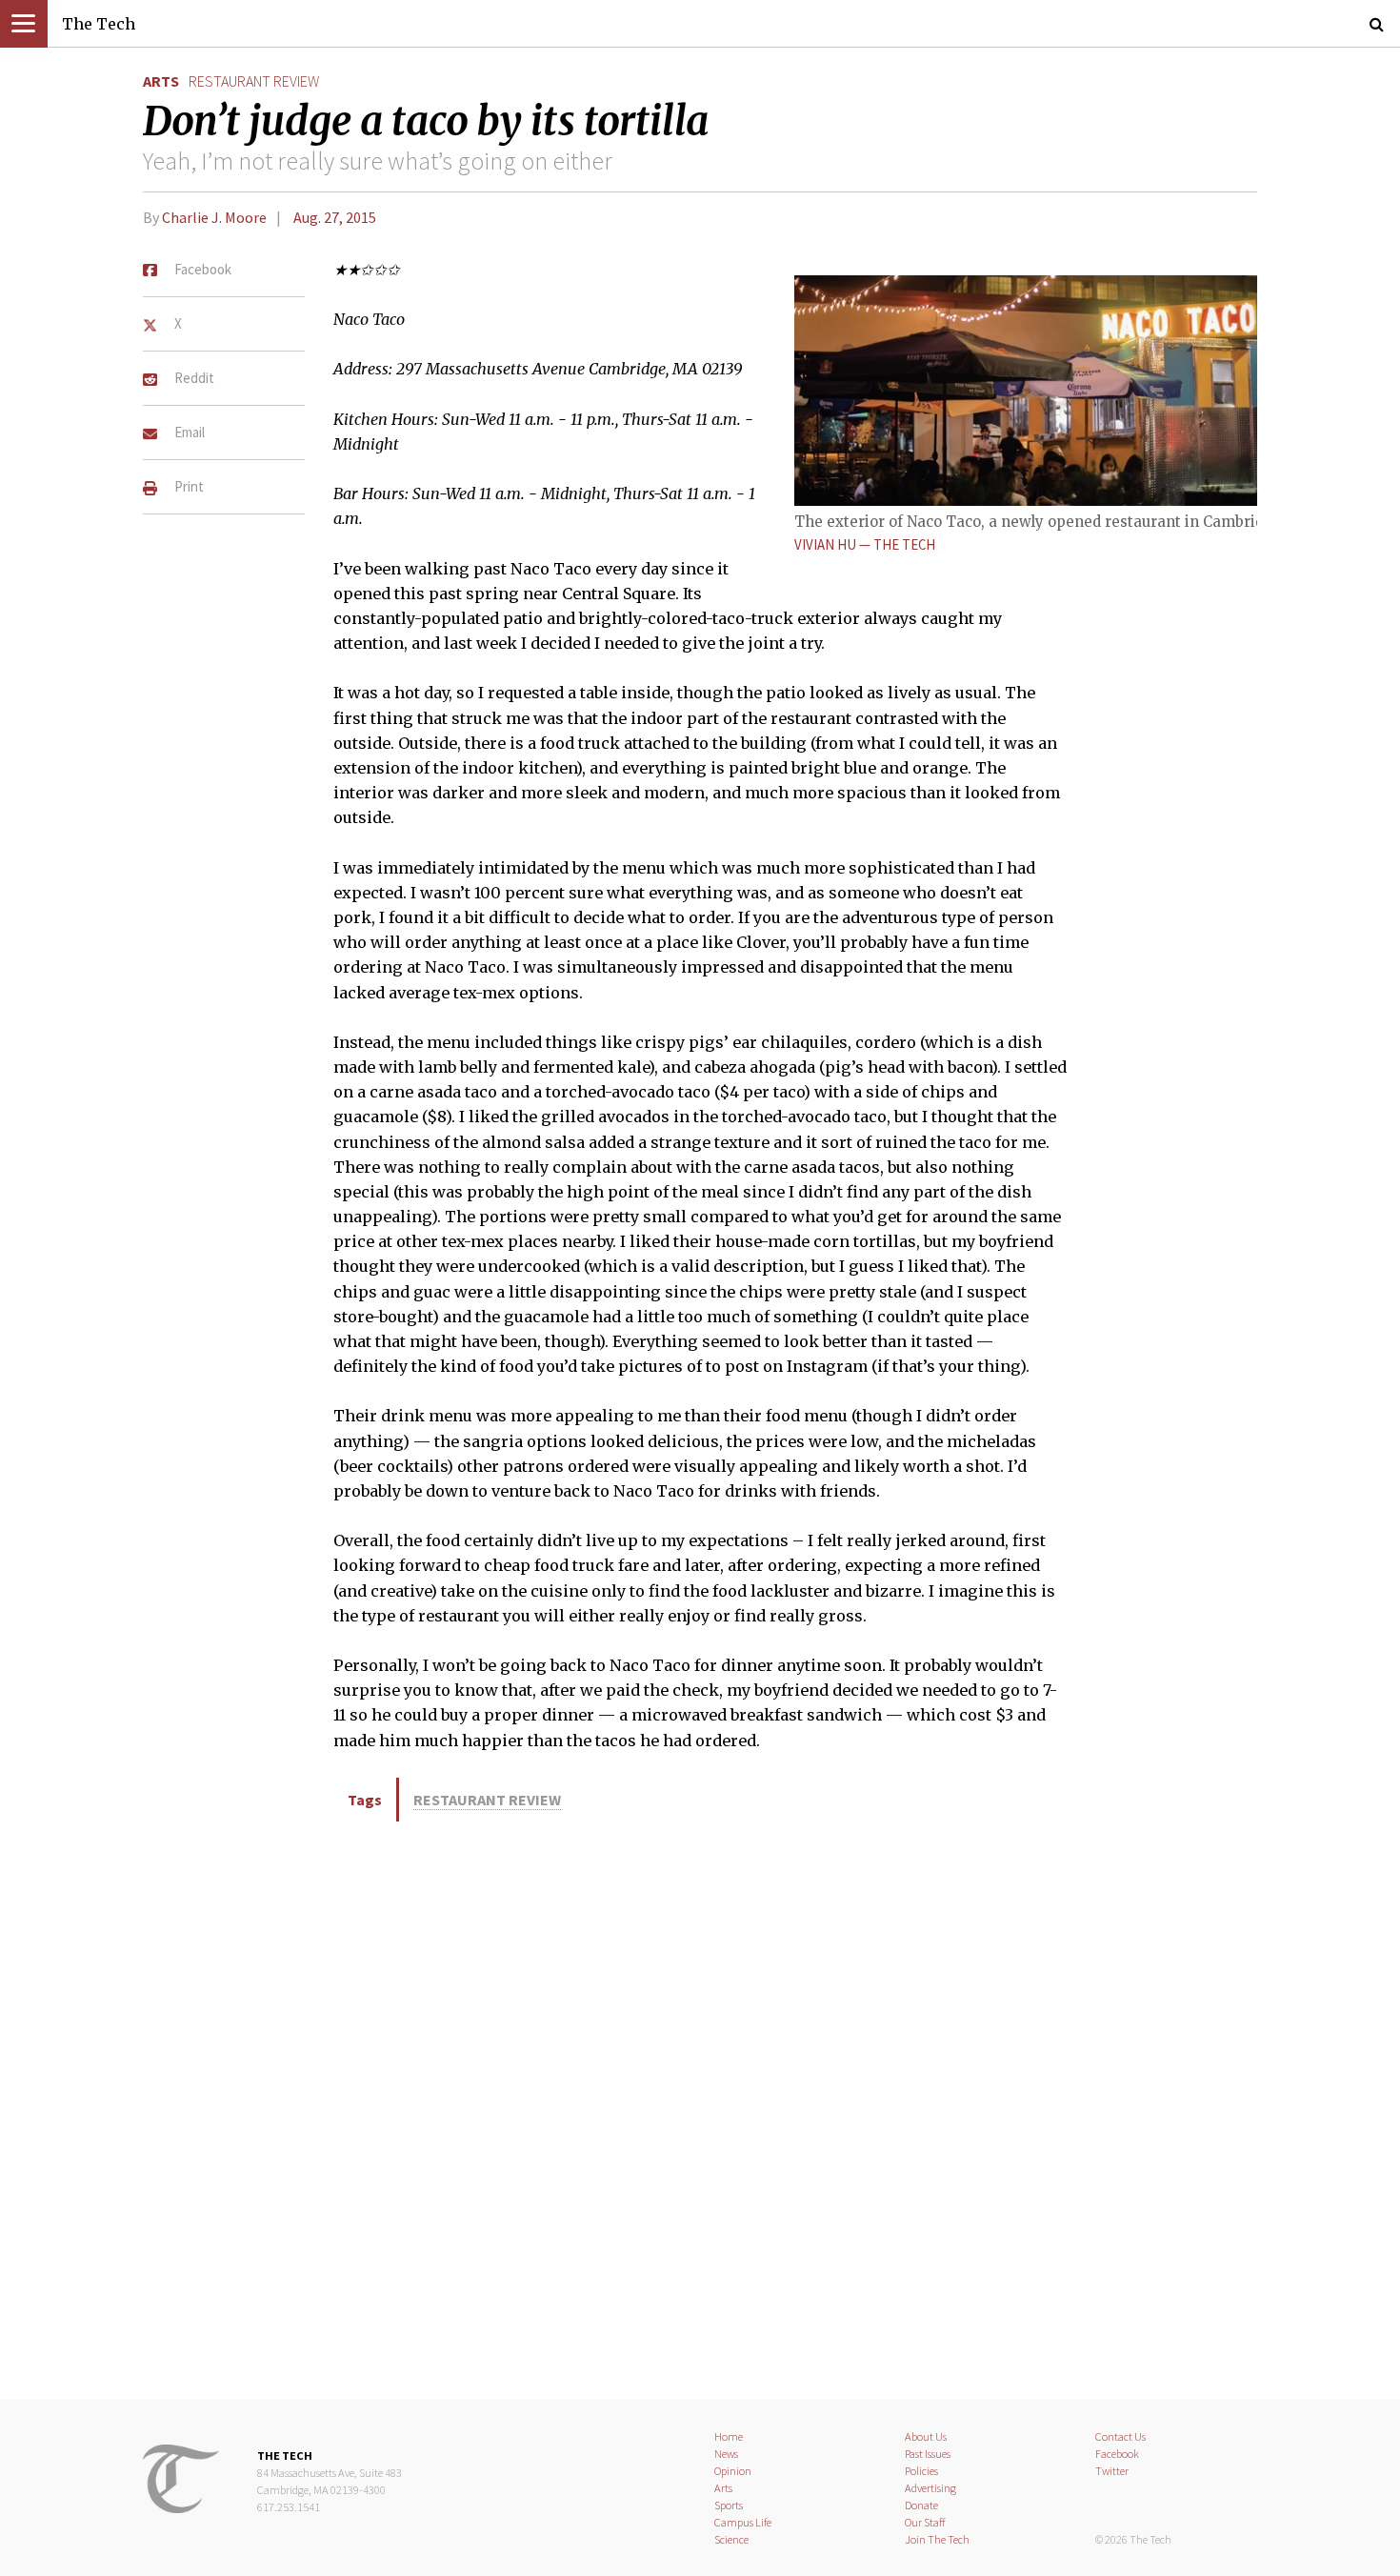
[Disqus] (700, 2107)
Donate (921, 2505)
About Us (926, 2436)
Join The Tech (937, 2539)
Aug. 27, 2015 (335, 217)
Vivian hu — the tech (865, 544)
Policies (921, 2471)
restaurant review (254, 81)
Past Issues (928, 2454)
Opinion (733, 2471)
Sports (729, 2505)
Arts (161, 81)
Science (731, 2539)
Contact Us (1120, 2436)
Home (729, 2436)
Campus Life (743, 2522)
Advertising (930, 2488)
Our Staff (925, 2522)
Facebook (1117, 2454)
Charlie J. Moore (214, 217)
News (726, 2454)
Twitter (1112, 2471)
